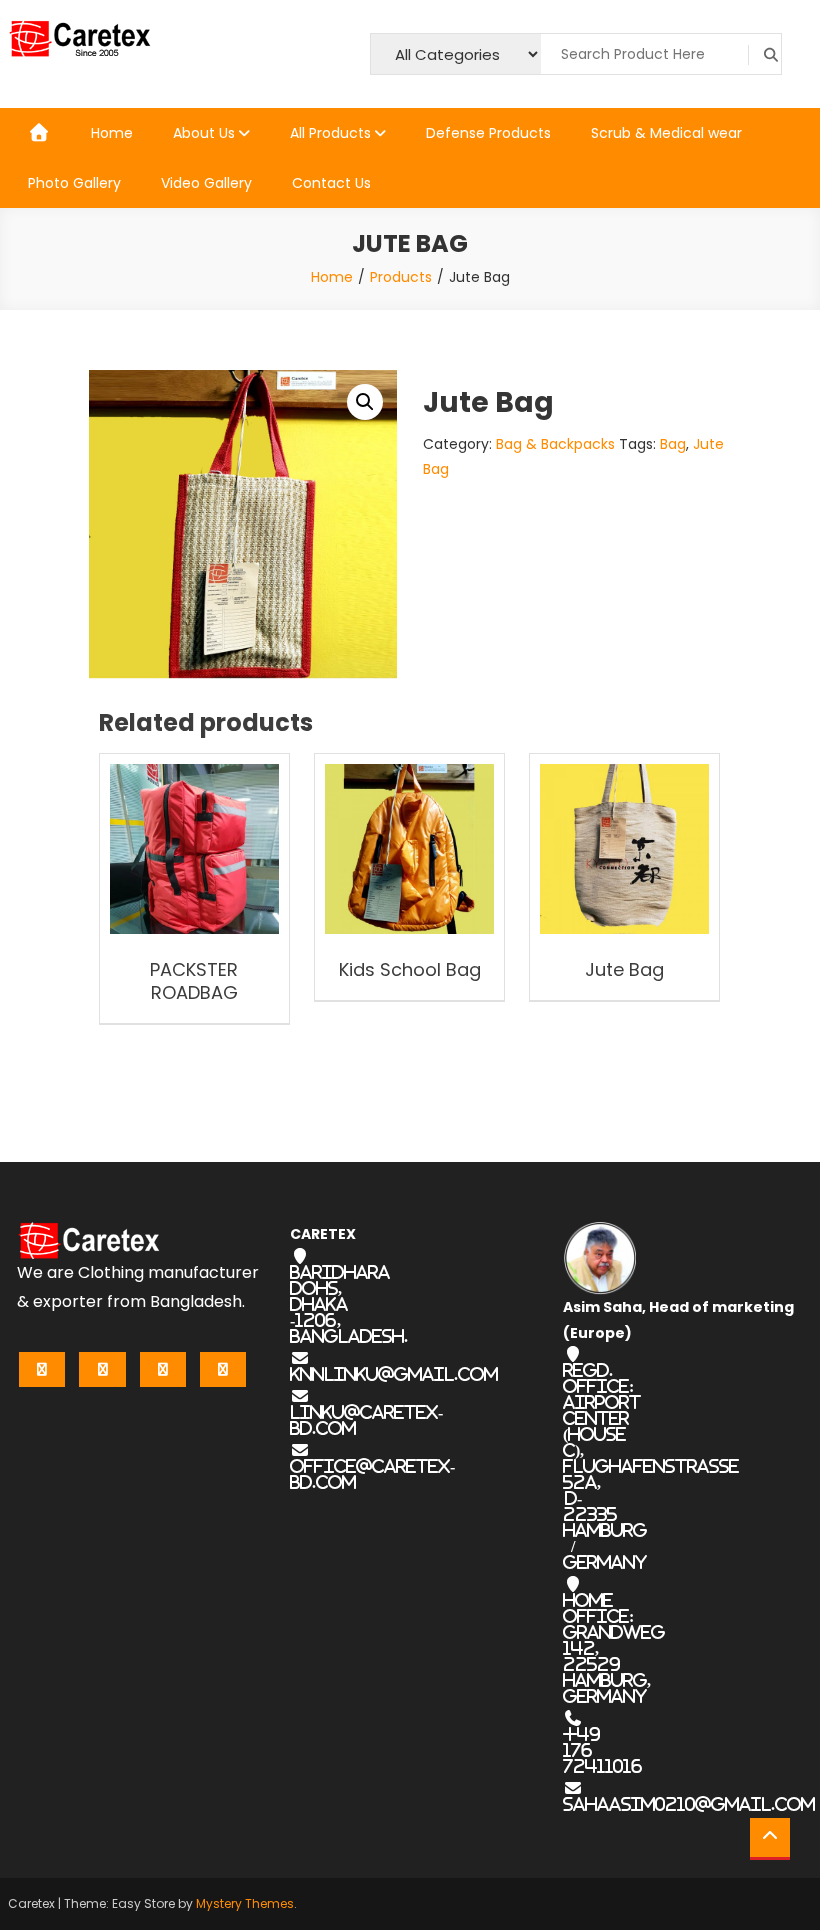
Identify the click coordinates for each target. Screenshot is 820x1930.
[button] (365, 402)
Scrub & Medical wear (666, 133)
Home (112, 133)
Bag (673, 444)
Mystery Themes (245, 1903)
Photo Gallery (74, 183)
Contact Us (331, 183)
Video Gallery (206, 183)
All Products (330, 133)
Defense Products (488, 133)
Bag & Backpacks (555, 444)
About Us (204, 133)
